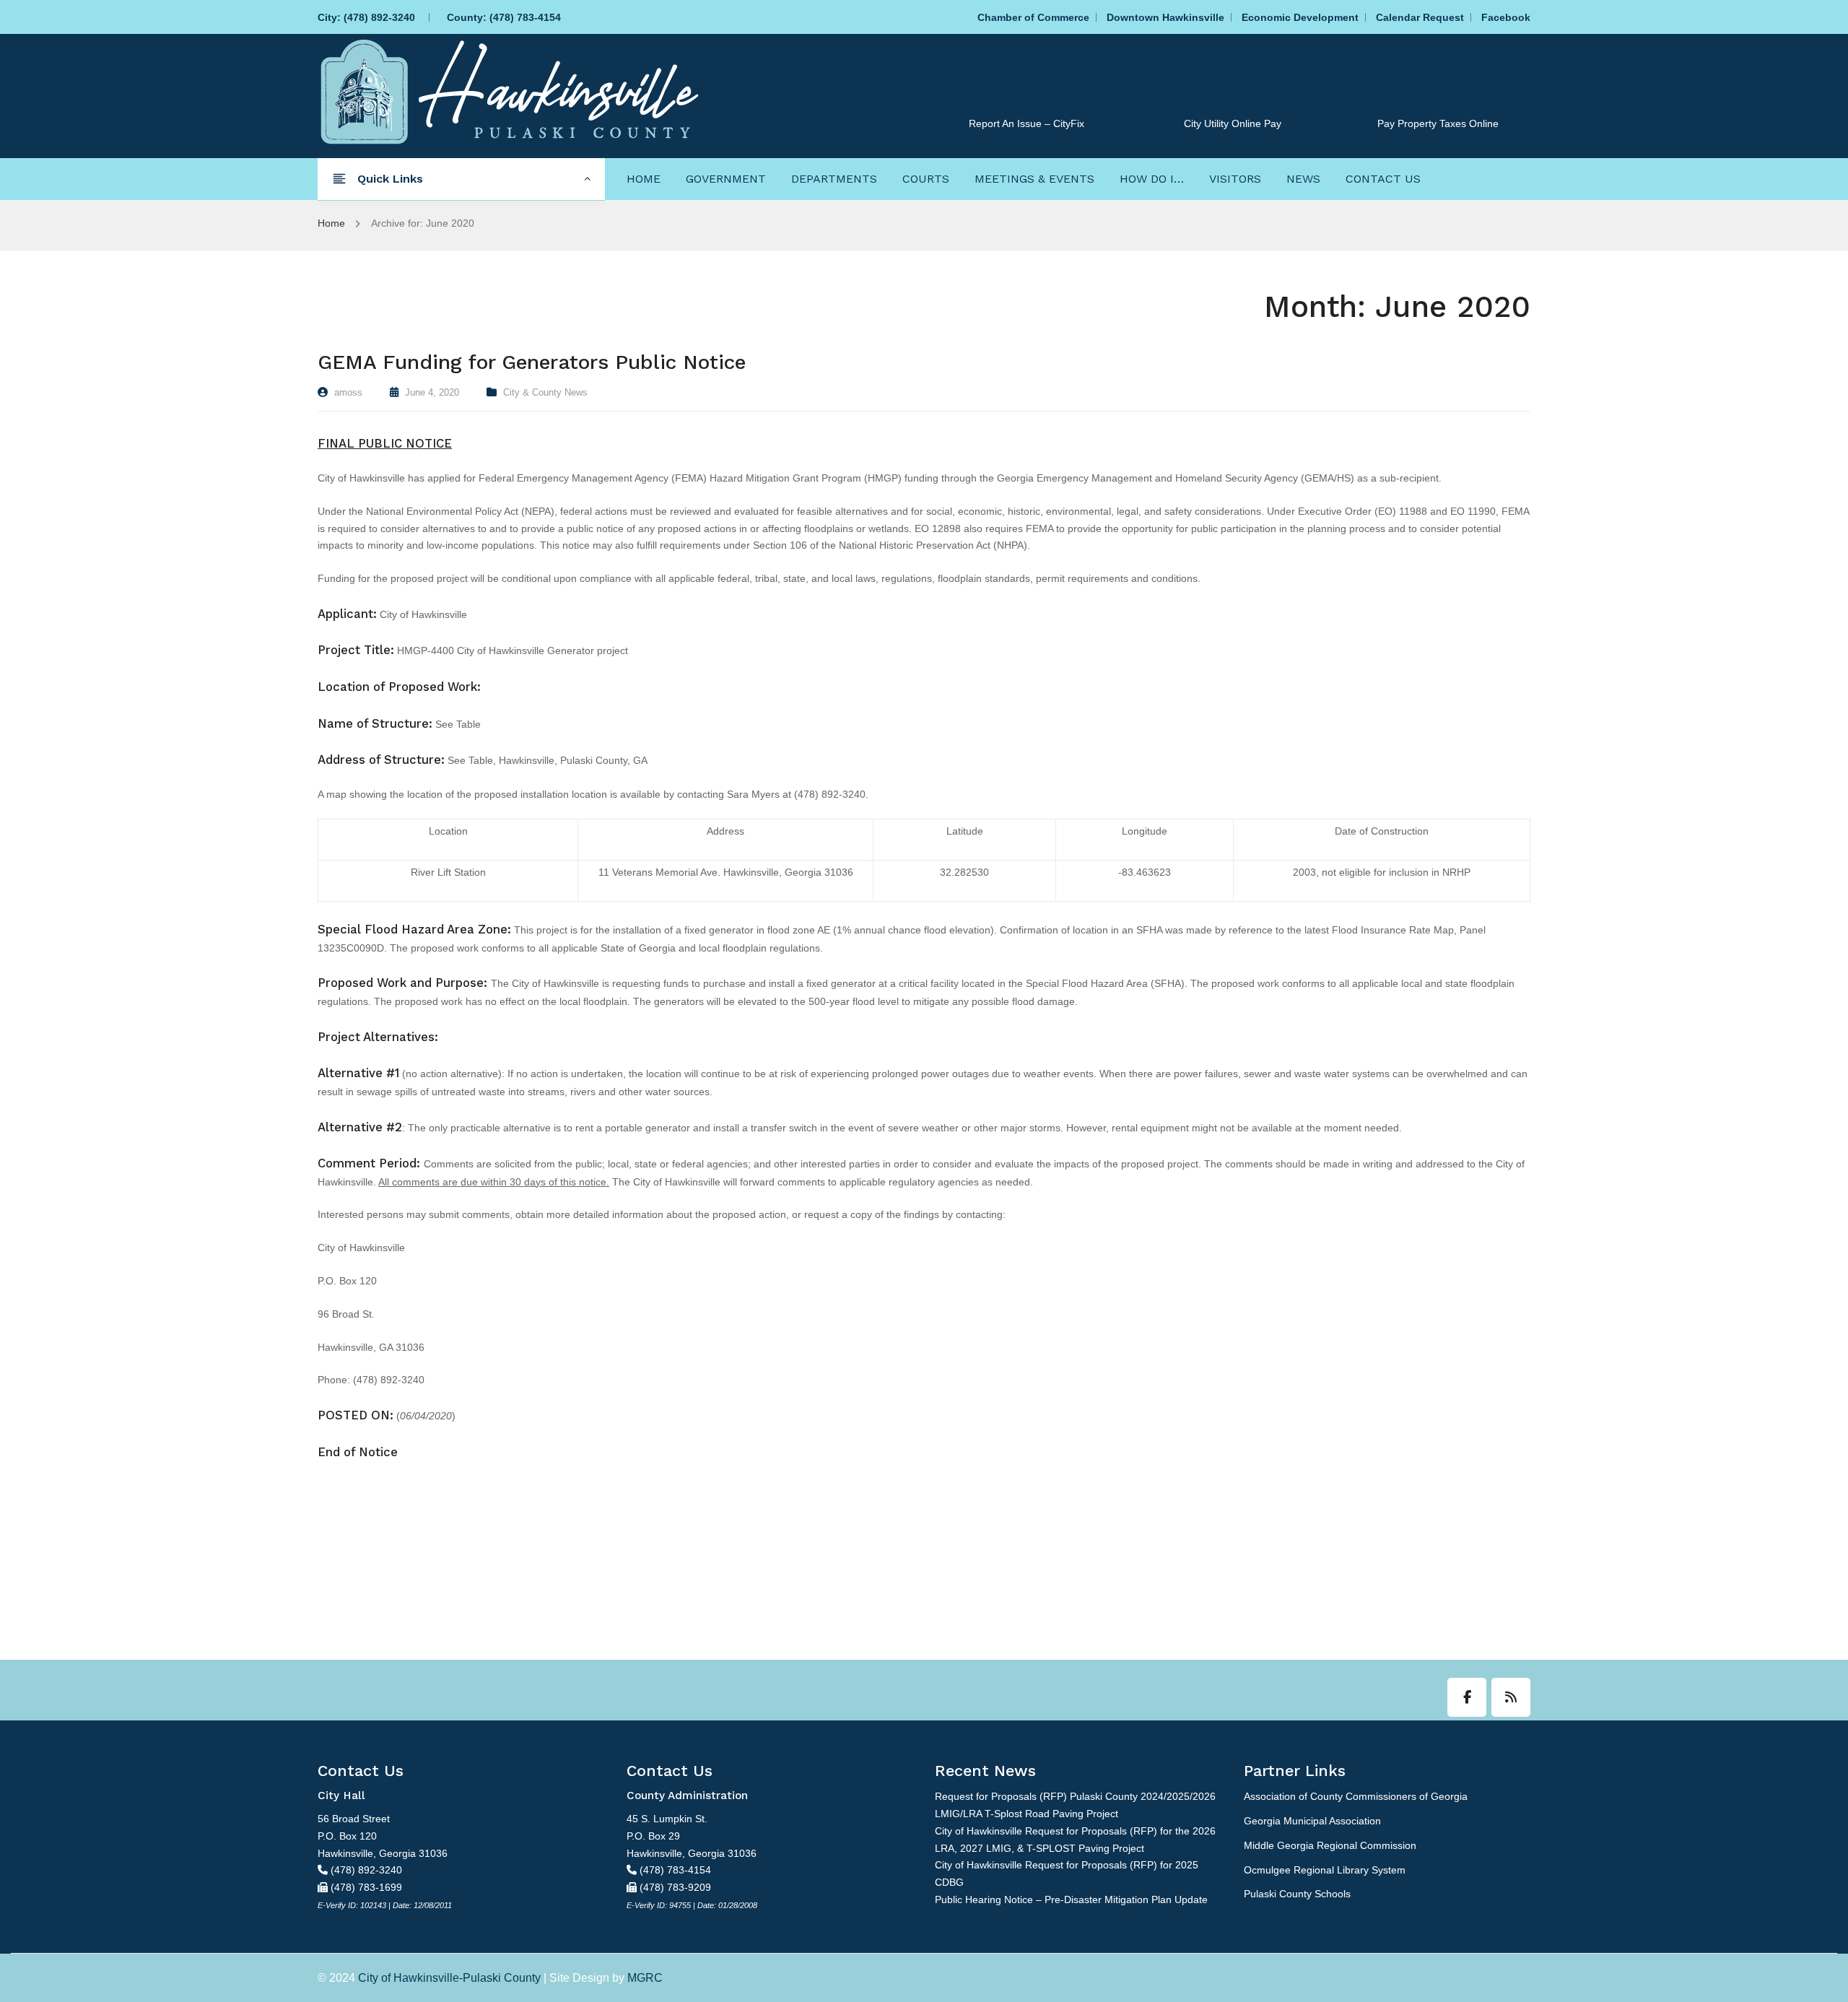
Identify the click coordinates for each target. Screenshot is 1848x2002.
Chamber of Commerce (1033, 17)
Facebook (1506, 17)
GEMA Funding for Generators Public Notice (532, 362)
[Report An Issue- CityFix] (1027, 73)
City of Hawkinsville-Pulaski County (449, 1978)
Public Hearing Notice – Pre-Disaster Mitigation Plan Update (1071, 1899)
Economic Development (1300, 17)
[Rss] (1511, 1697)
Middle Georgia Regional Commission (1330, 1845)
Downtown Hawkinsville (1165, 17)
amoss (348, 392)
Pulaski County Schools (1297, 1894)
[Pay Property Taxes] (1438, 73)
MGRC (645, 1978)
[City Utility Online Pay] (1232, 73)
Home (331, 223)
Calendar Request (1420, 17)
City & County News (545, 392)
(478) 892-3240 (379, 17)
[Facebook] (1467, 1697)
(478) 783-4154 (525, 17)
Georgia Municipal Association (1312, 1821)
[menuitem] (644, 178)
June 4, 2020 (432, 392)
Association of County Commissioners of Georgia (1356, 1796)
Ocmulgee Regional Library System (1325, 1870)
